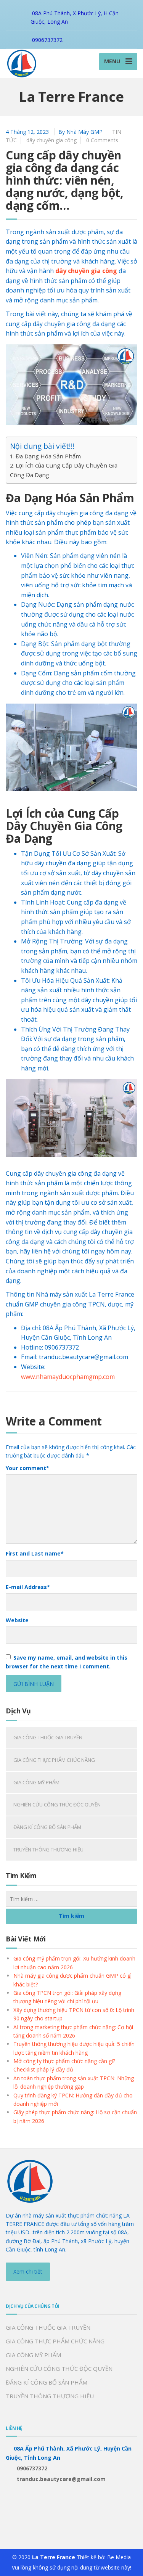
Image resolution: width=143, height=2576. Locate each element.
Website (17, 1620)
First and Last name (35, 1553)
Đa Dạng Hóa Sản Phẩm (48, 456)
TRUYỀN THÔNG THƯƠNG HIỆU (48, 1850)
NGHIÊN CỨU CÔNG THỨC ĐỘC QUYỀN (57, 1805)
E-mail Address (28, 1587)
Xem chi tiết (28, 2271)
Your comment (27, 1468)
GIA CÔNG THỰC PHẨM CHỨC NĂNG (54, 1760)
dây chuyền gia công (51, 140)
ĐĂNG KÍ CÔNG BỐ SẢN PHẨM (47, 1827)
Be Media (119, 2557)
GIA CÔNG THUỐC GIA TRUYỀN (48, 1737)
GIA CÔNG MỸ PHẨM (36, 1782)
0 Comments (102, 140)
